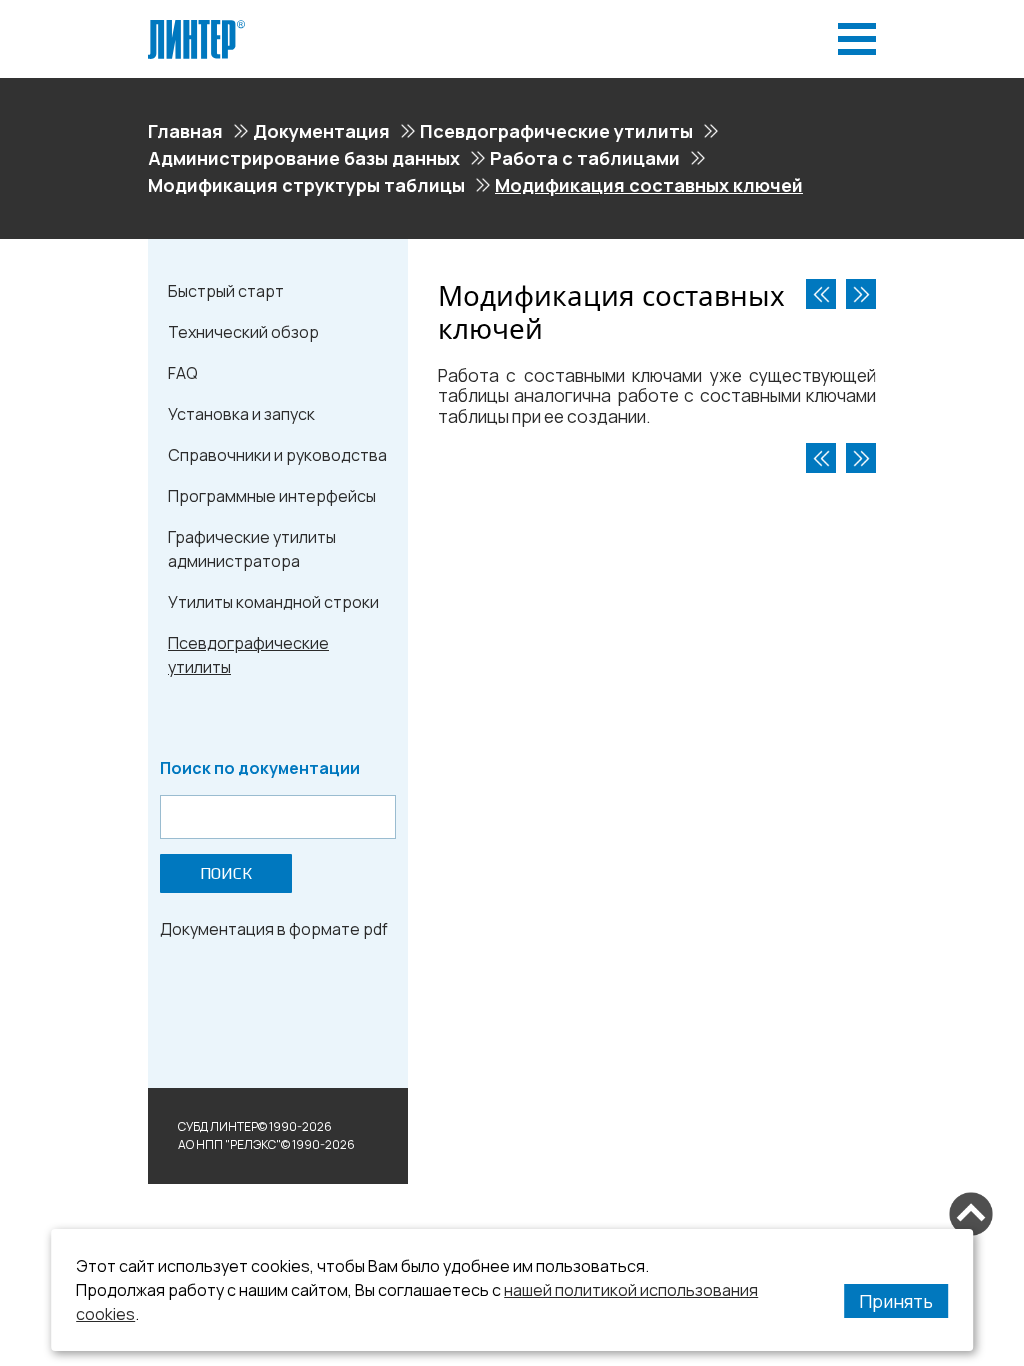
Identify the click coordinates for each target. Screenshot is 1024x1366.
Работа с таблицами (585, 158)
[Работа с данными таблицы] (861, 294)
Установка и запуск (241, 414)
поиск (226, 873)
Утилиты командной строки (273, 602)
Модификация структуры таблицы (306, 185)
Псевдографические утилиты (556, 131)
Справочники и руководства (277, 455)
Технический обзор (243, 332)
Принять (896, 1301)
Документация (321, 131)
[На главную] (196, 28)
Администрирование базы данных (304, 158)
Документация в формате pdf (274, 929)
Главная (185, 131)
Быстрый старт (226, 291)
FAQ (183, 373)
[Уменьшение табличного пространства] (821, 294)
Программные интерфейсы (272, 496)
